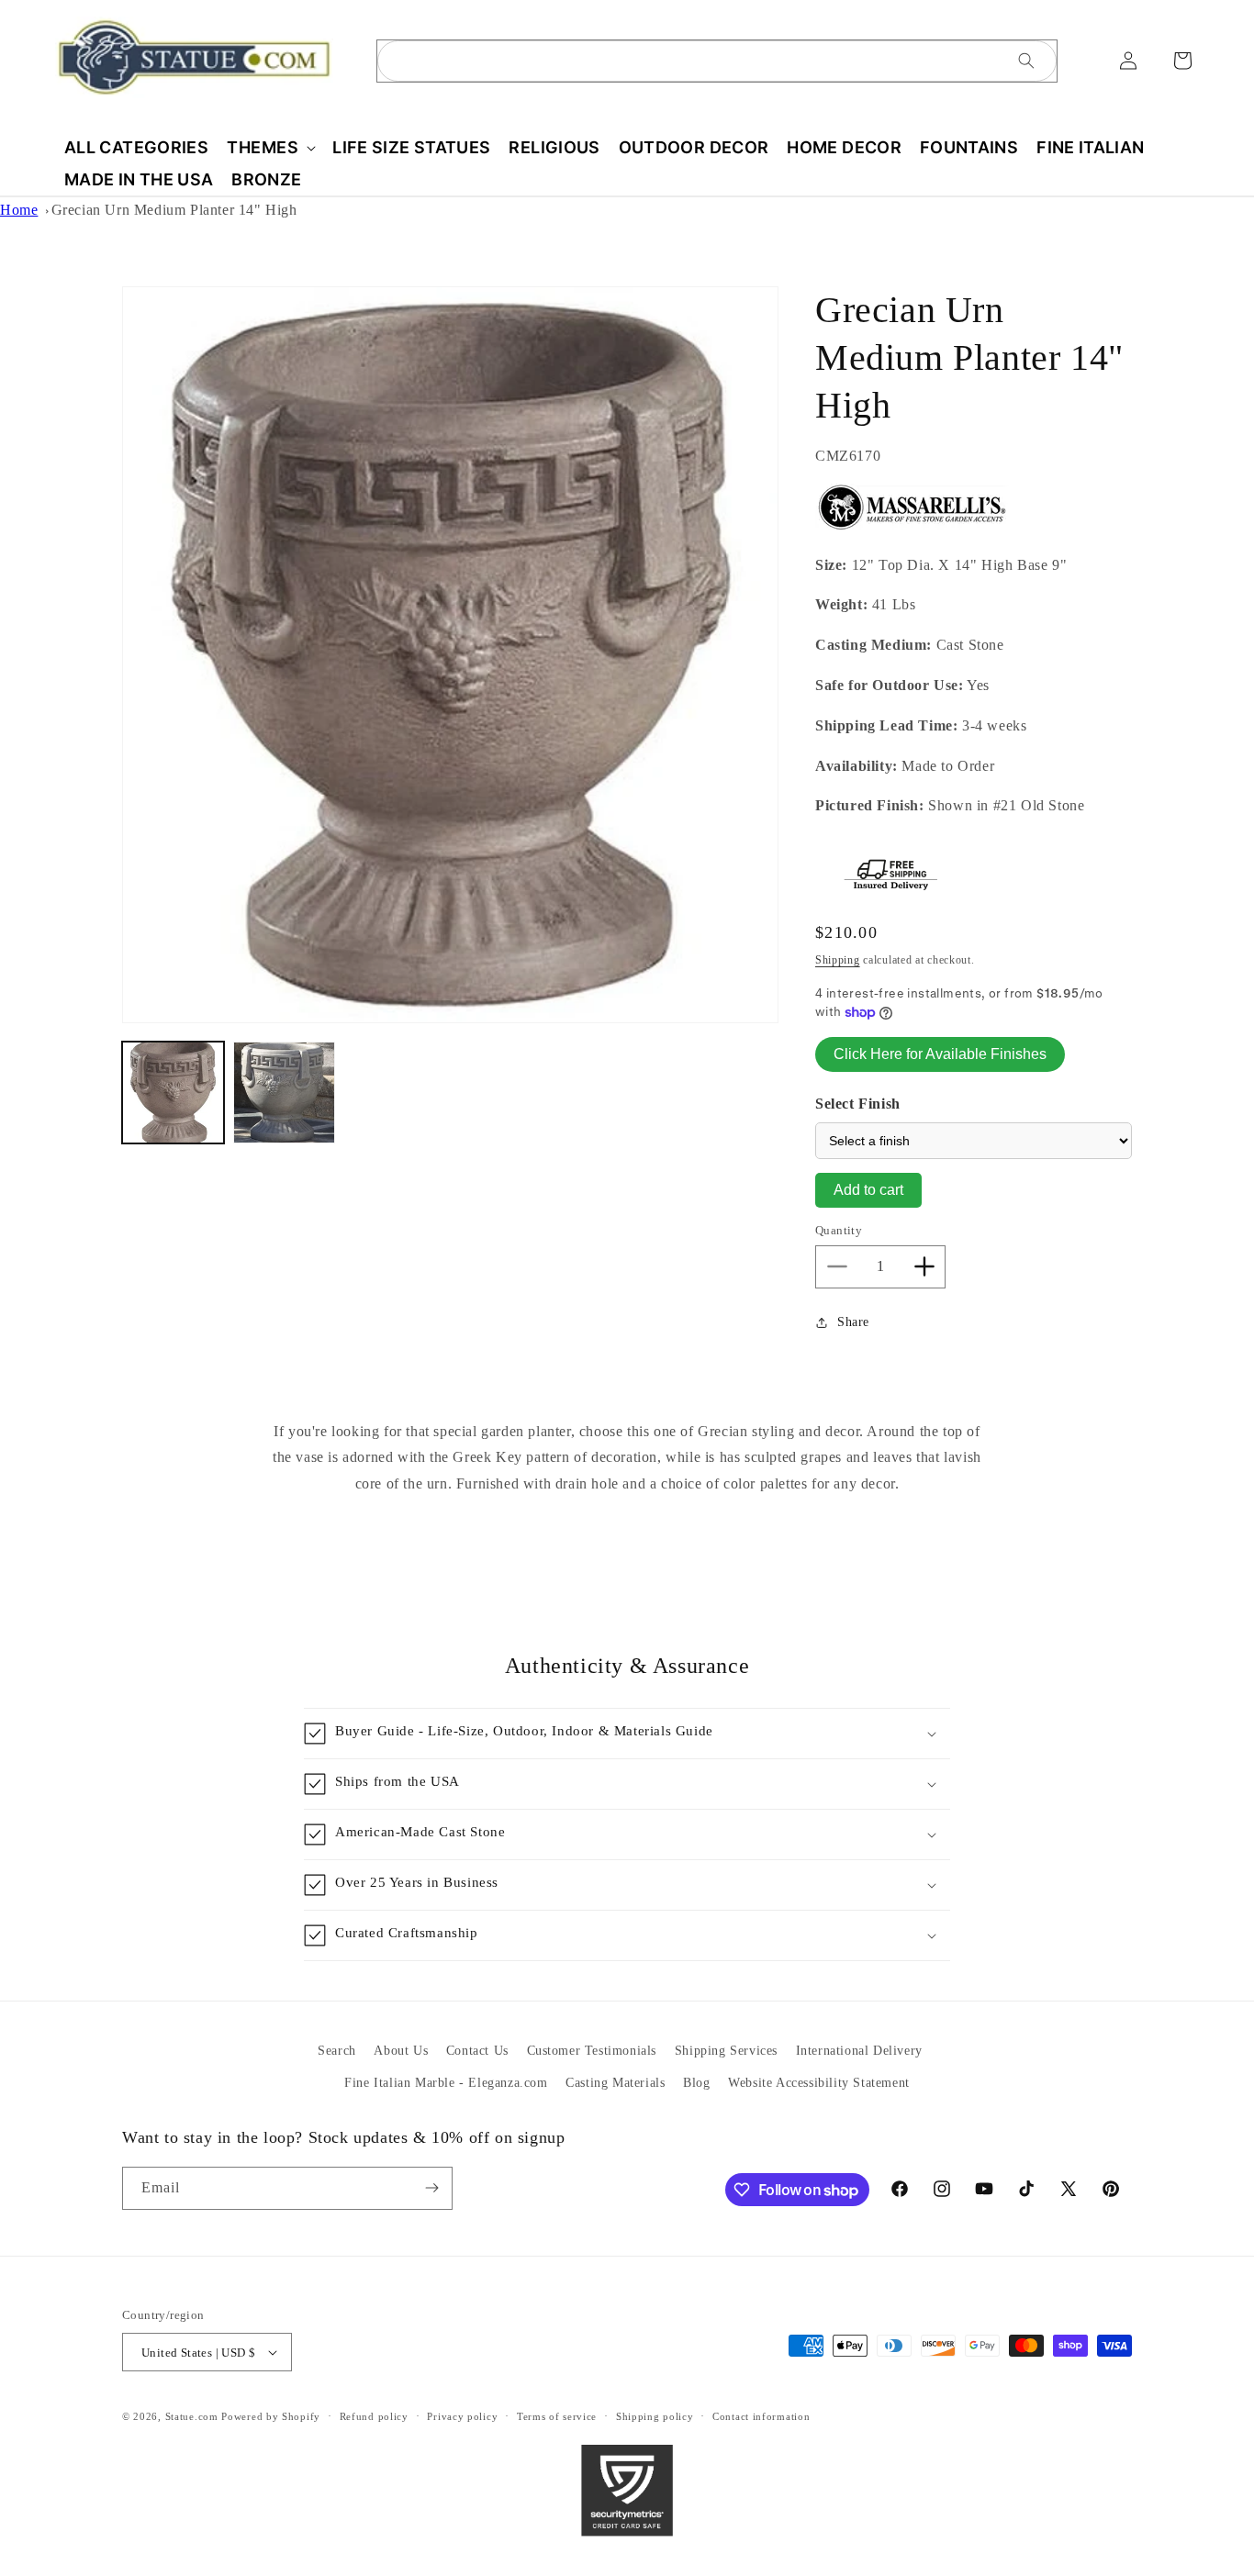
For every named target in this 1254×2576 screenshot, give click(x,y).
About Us (401, 2051)
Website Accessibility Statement (819, 2083)
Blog (696, 2083)
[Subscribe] (431, 2188)
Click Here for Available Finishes (940, 1054)
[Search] (1026, 61)
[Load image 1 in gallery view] (173, 1093)
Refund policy (374, 2416)
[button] (270, 147)
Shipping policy (655, 2416)
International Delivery (859, 2051)
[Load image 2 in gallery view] (284, 1093)
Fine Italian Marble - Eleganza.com (446, 2083)
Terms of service (557, 2416)
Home (19, 210)
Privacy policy (462, 2416)
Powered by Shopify (271, 2416)
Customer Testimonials (592, 2051)
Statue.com (192, 2416)
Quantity (839, 1230)
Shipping (838, 960)
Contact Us (477, 2051)
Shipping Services (726, 2051)
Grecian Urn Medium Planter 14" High (174, 210)
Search (337, 2051)
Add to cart (868, 1190)
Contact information (761, 2416)
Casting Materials (615, 2083)
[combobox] (717, 61)
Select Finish (858, 1104)
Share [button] (853, 1322)
